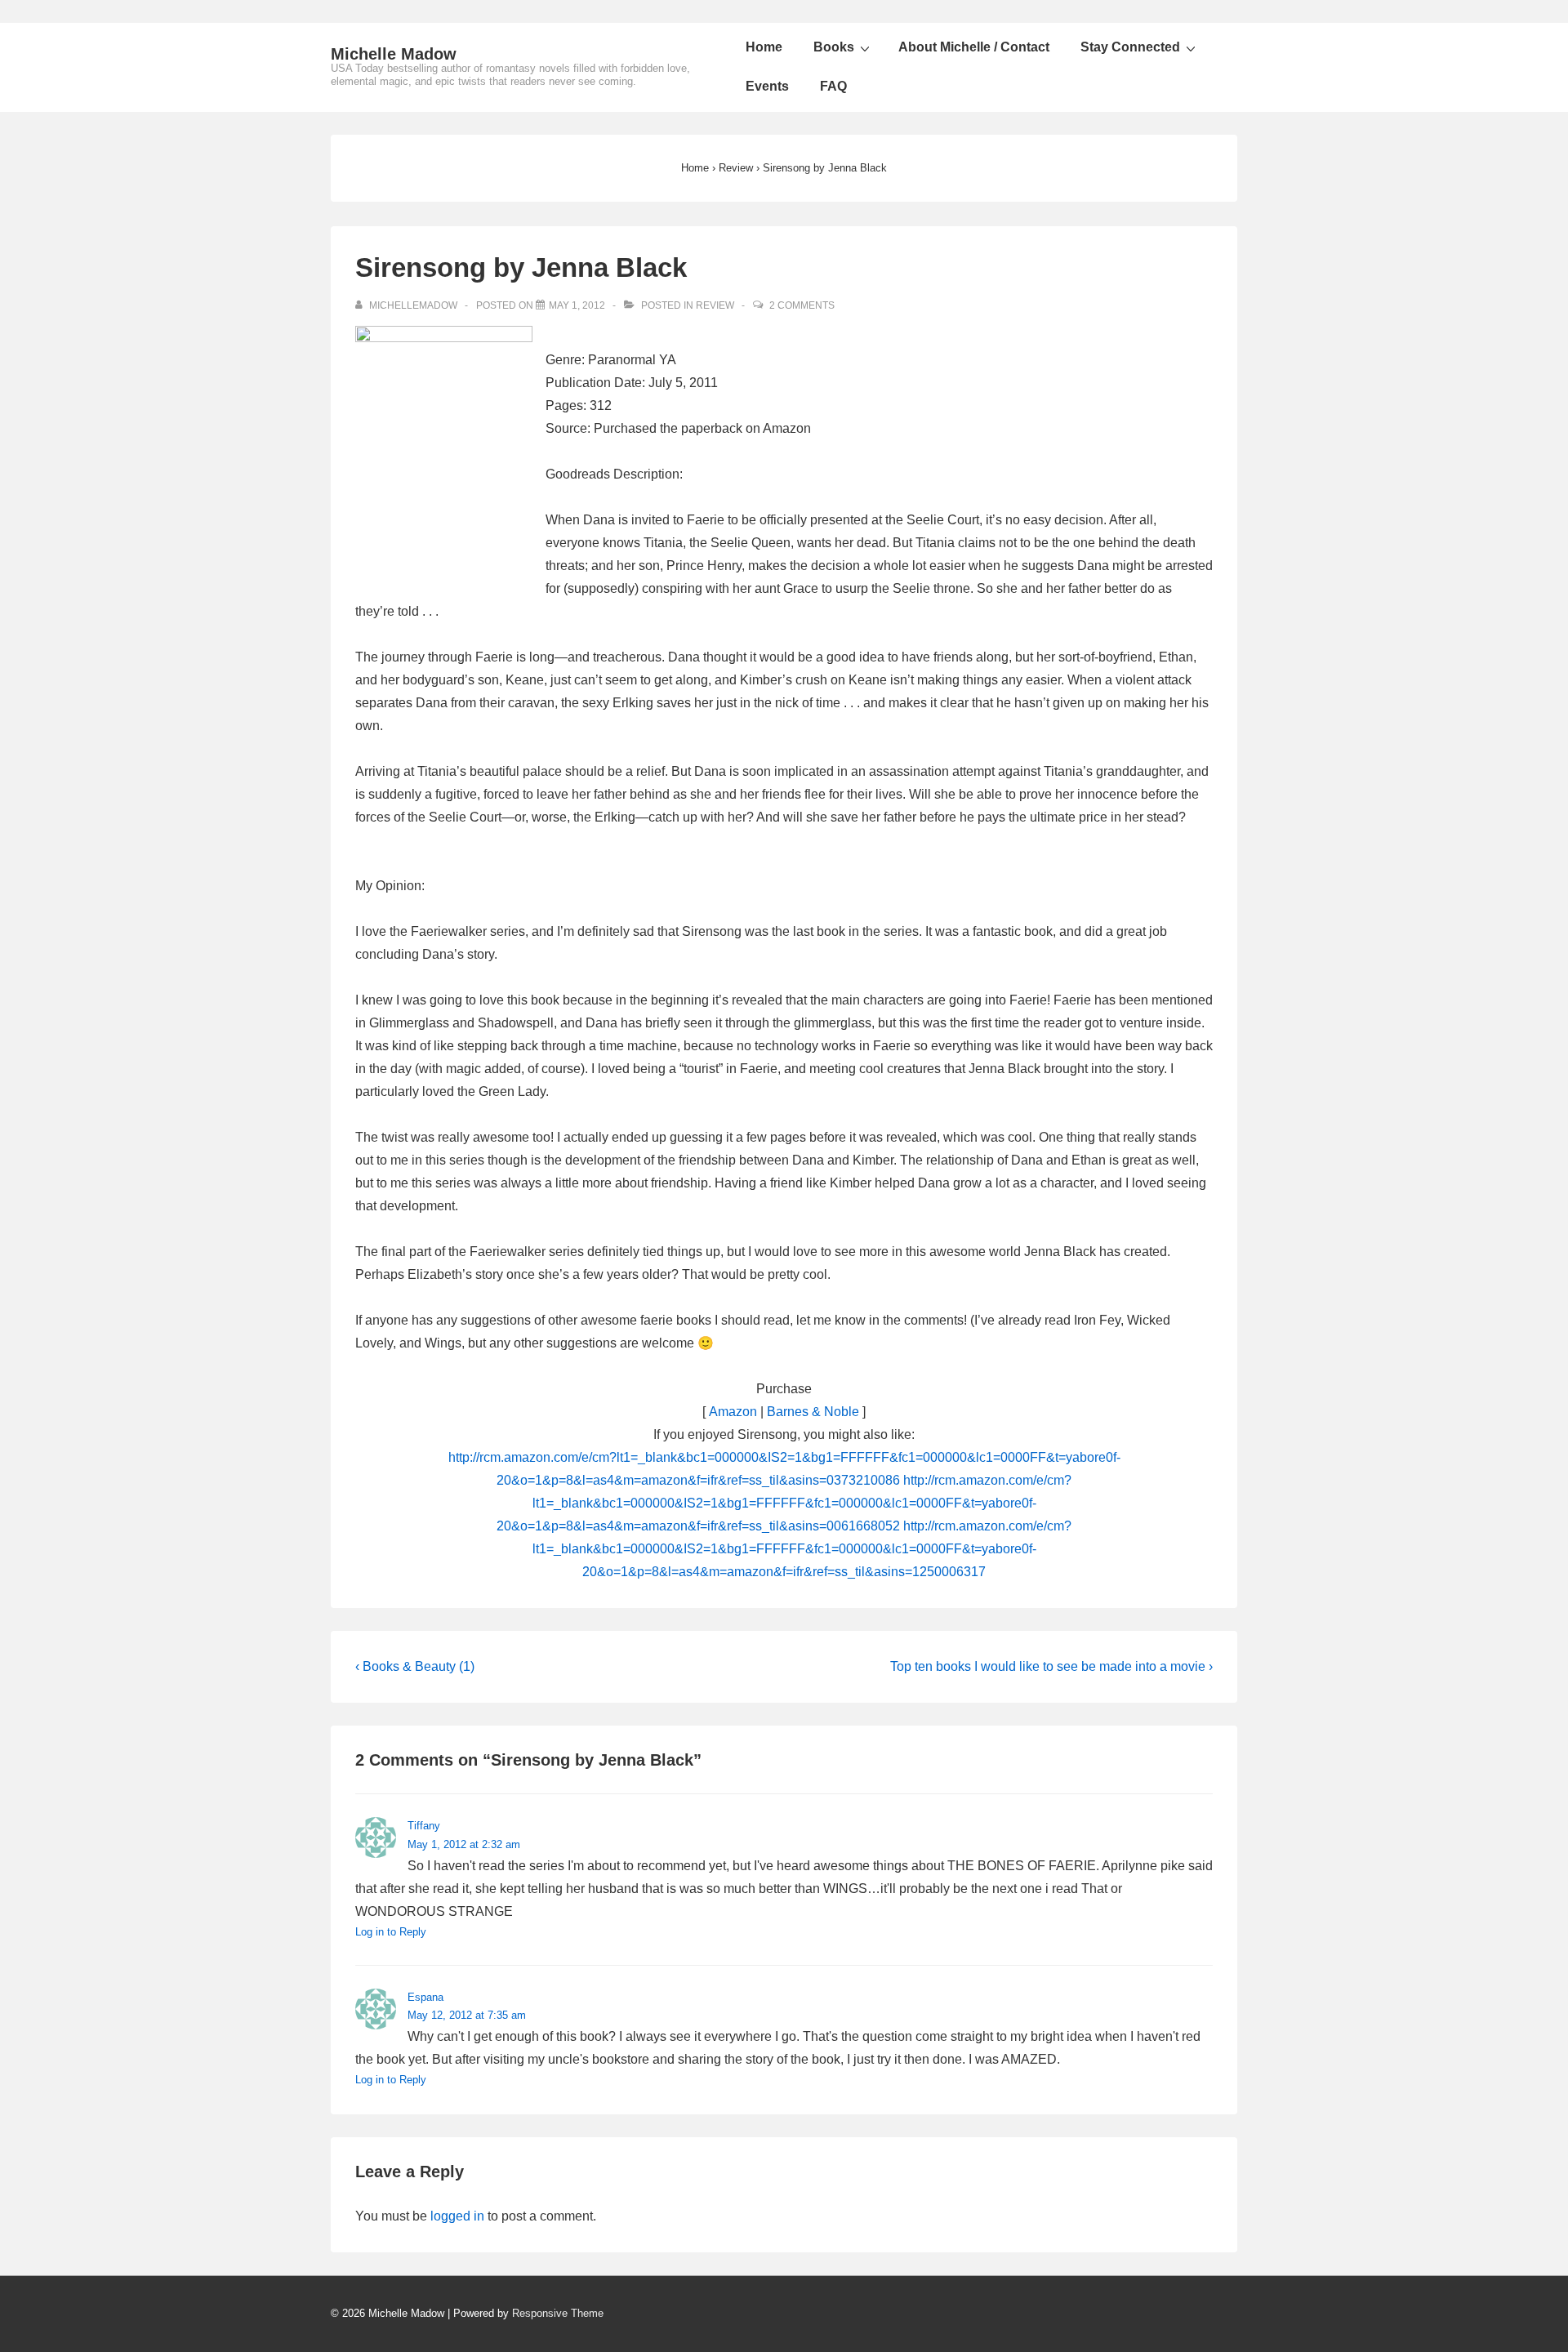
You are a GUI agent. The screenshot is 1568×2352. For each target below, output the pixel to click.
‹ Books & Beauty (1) (415, 1666)
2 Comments (802, 305)
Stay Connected (1130, 47)
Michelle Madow (394, 54)
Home (764, 47)
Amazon (733, 1412)
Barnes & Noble (813, 1412)
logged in (457, 2216)
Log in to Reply (391, 1932)
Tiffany (424, 1826)
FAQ (833, 86)
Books (834, 47)
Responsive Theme (558, 2313)
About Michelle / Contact (974, 47)
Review (715, 305)
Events (767, 86)
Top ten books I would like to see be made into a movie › (1051, 1666)
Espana (425, 1997)
